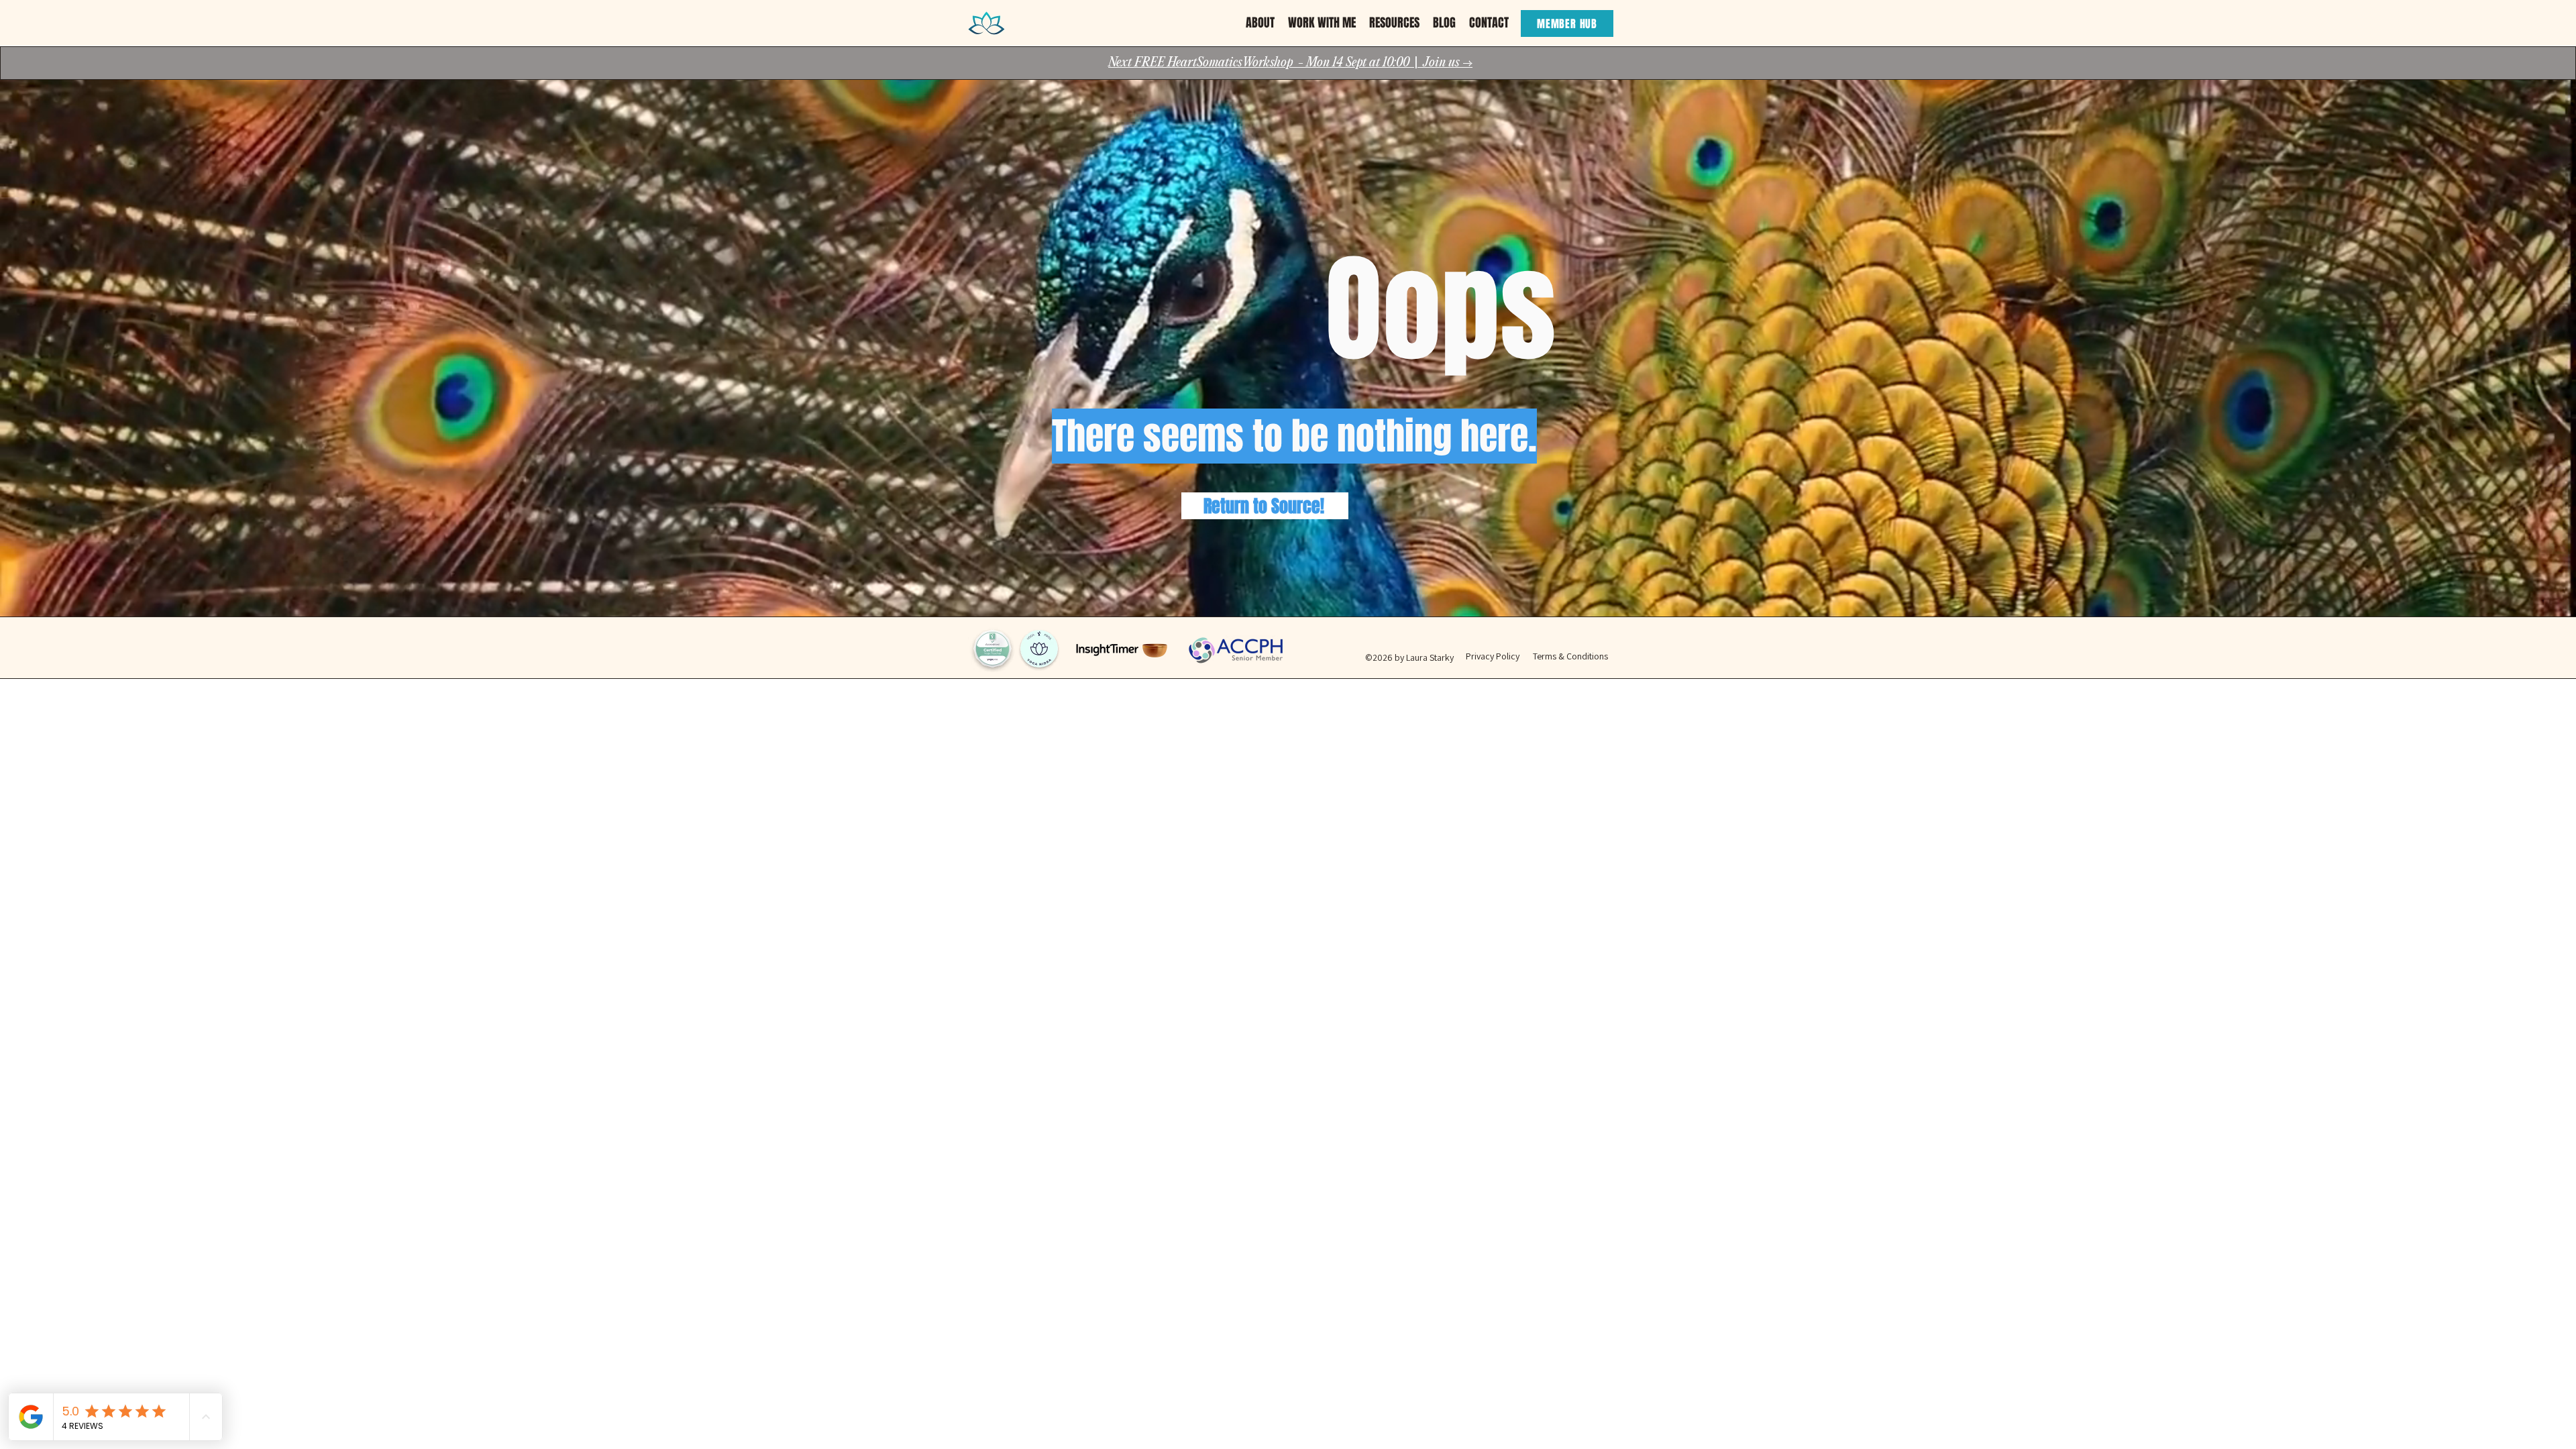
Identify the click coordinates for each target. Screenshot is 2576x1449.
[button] (1260, 23)
